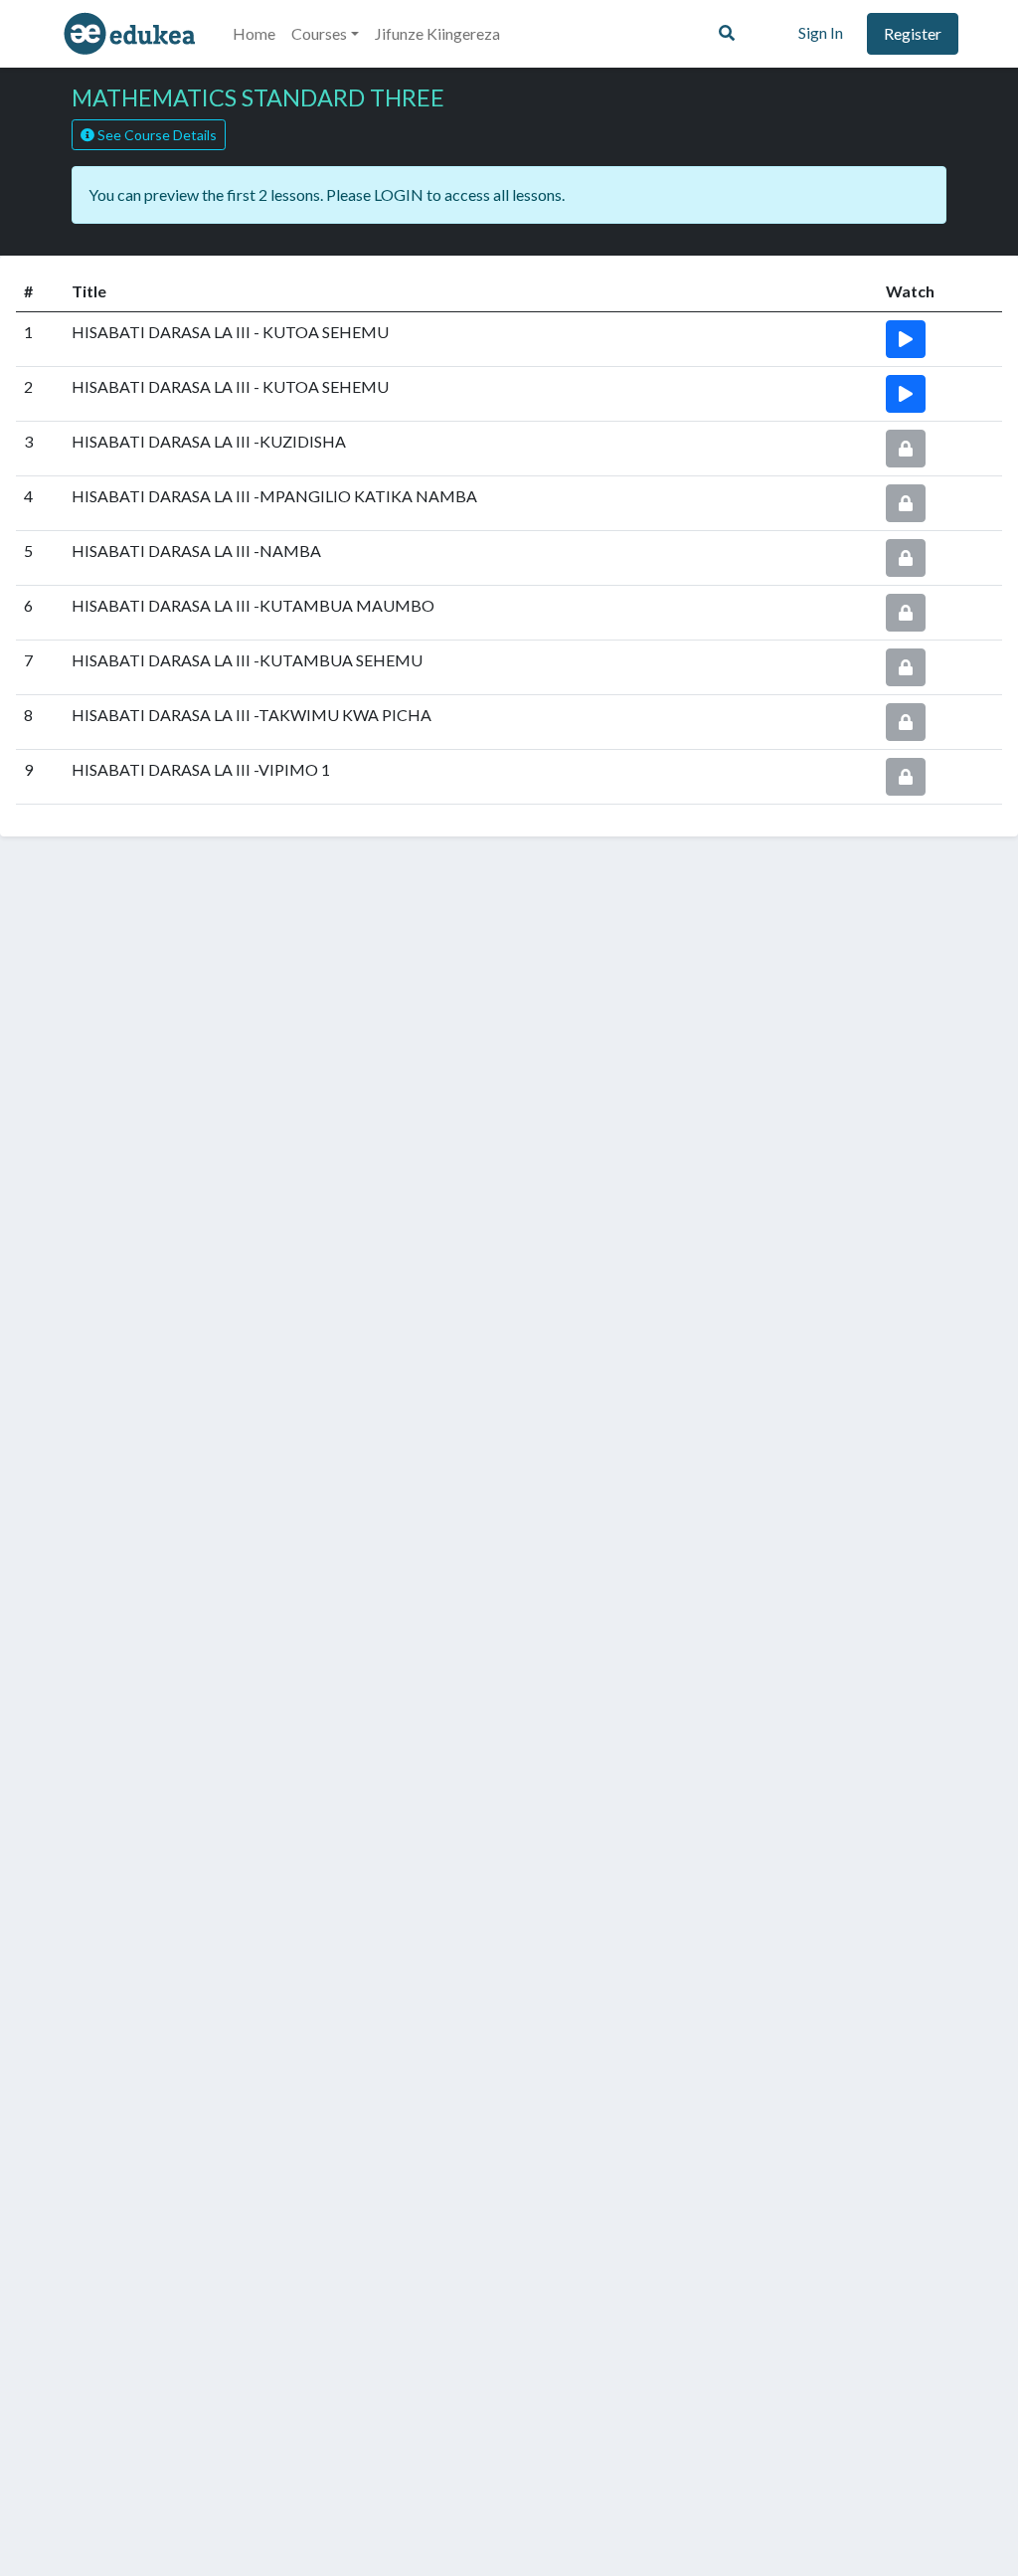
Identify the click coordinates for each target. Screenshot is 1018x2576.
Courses (319, 33)
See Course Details (156, 135)
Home (254, 33)
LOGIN (399, 194)
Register (913, 33)
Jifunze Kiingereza (437, 33)
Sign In (821, 32)
